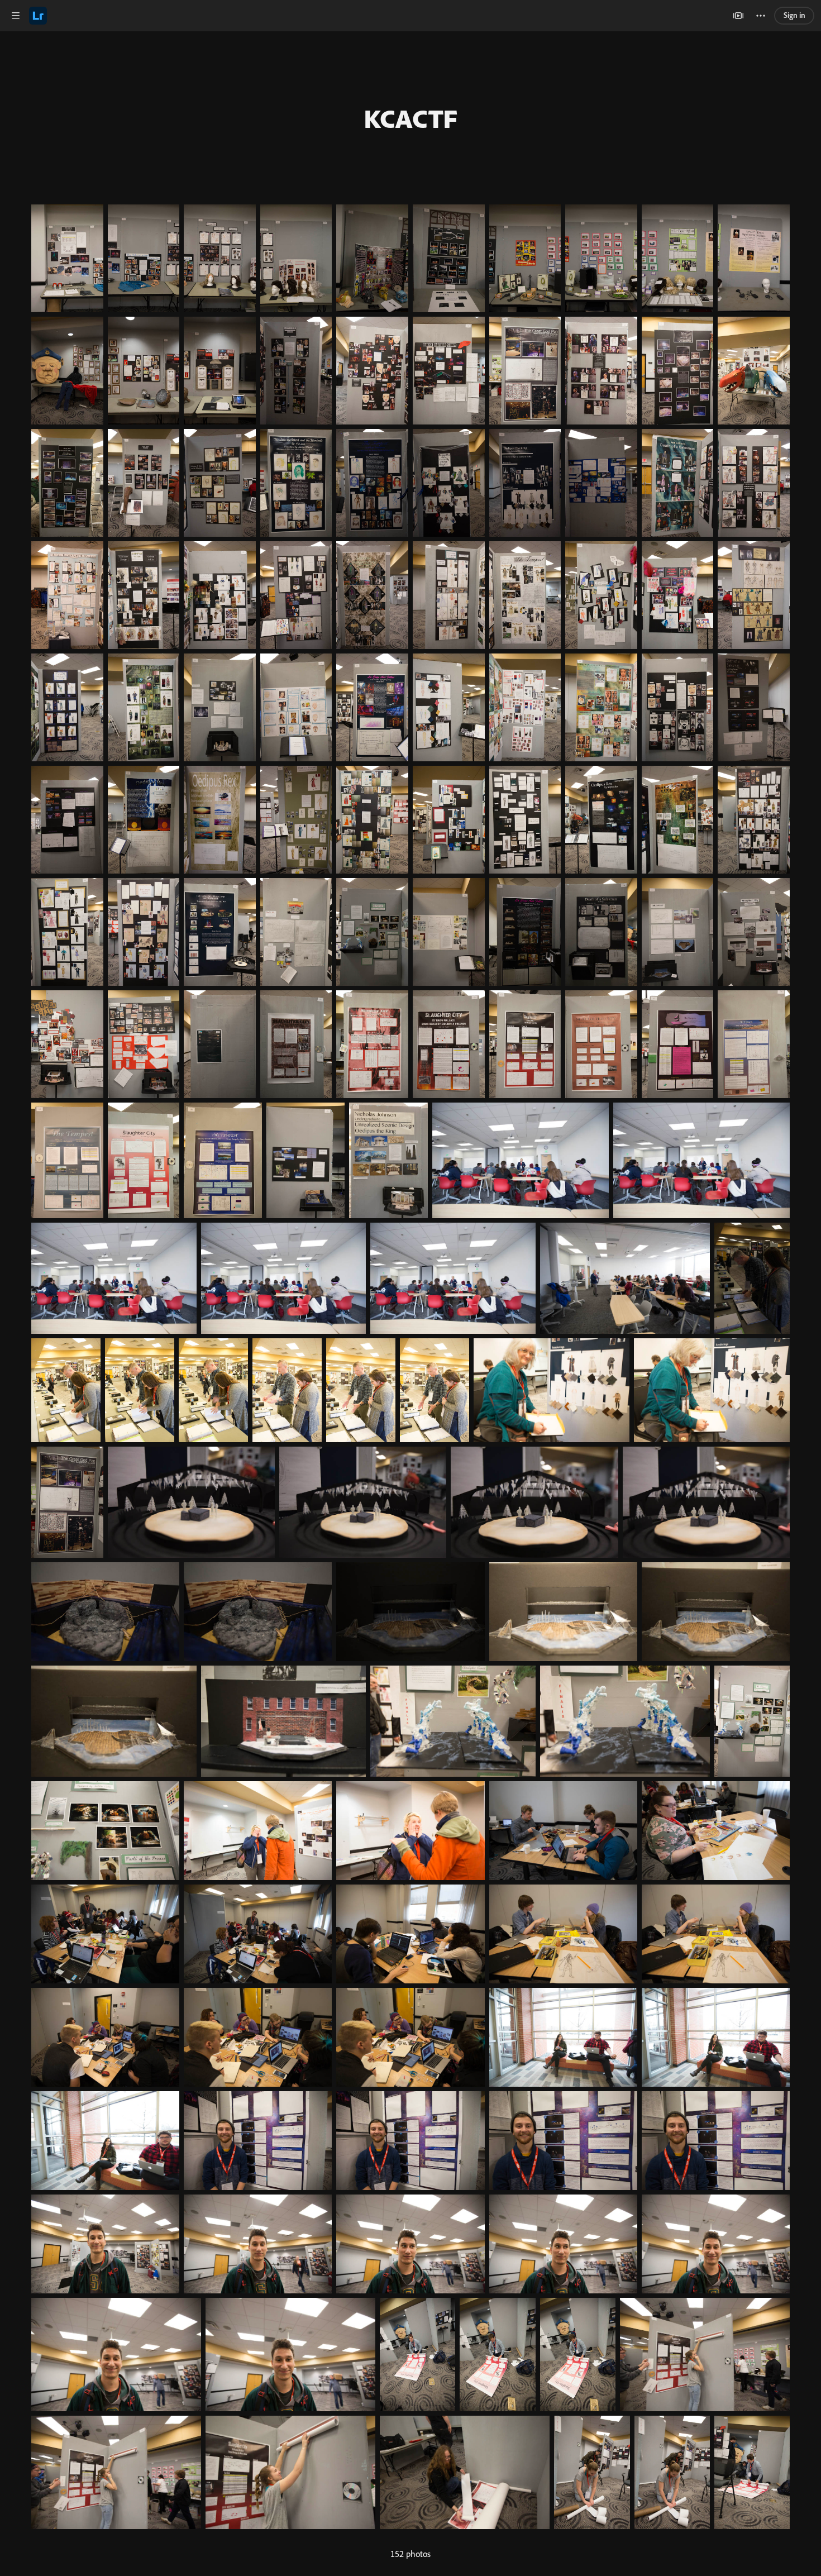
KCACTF (410, 118)
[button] (16, 16)
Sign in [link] (794, 15)
